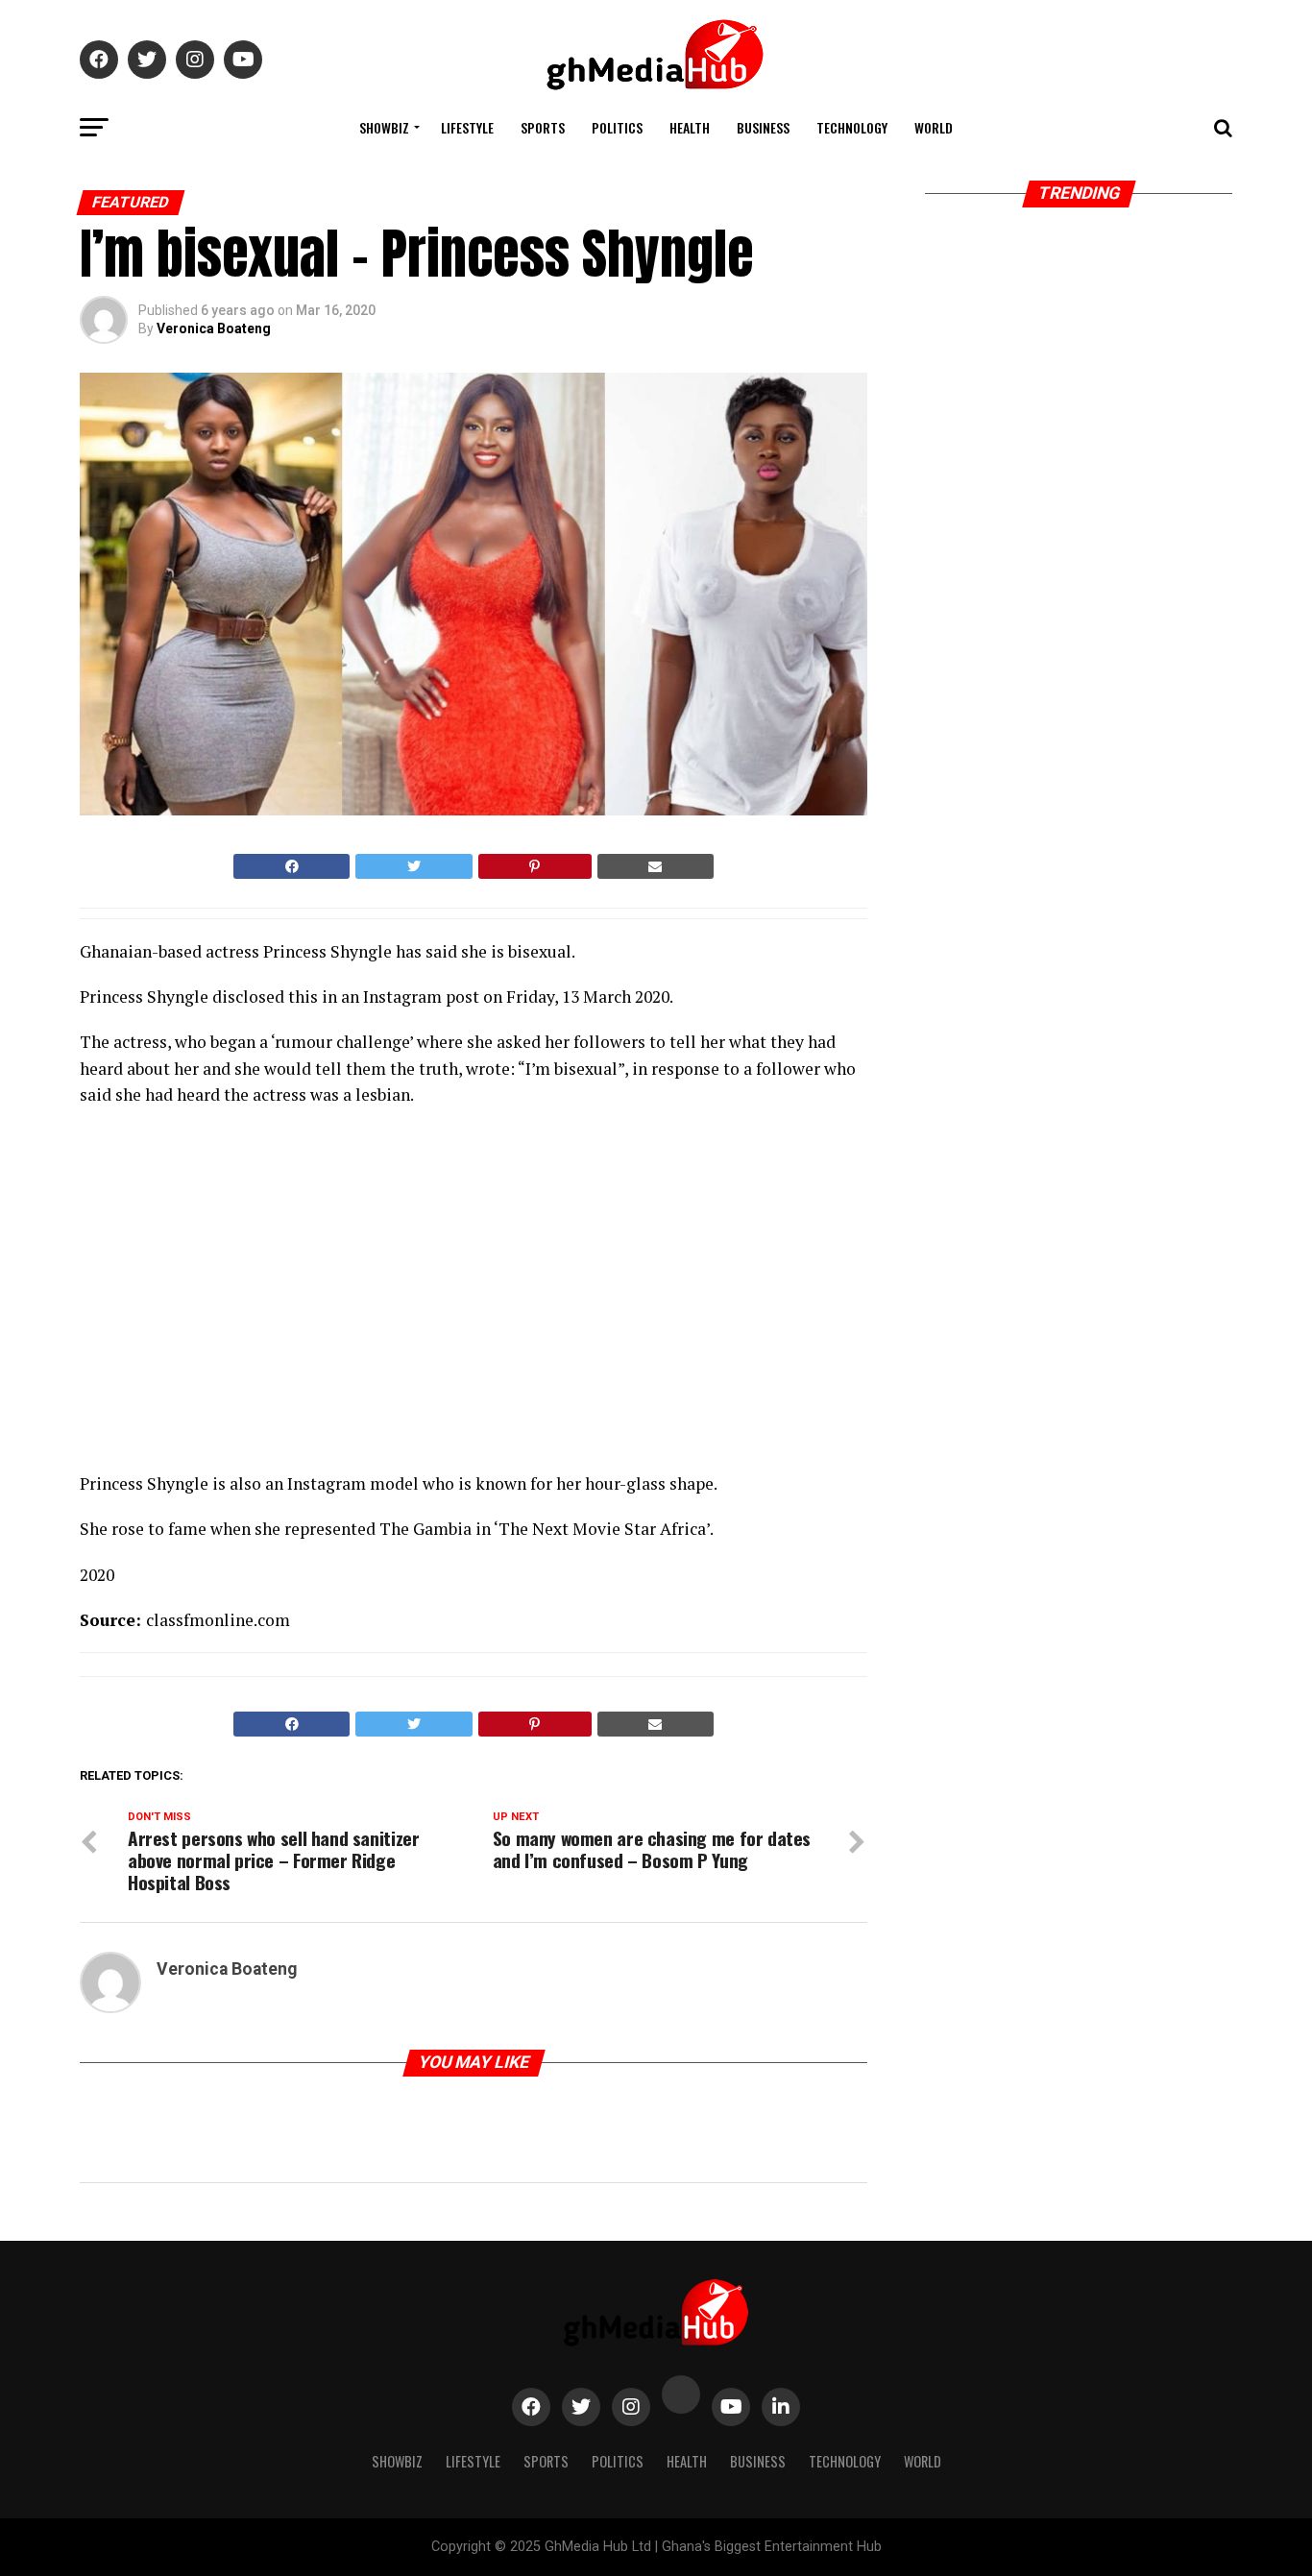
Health (690, 127)
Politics (617, 127)
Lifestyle (467, 127)
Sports (543, 127)
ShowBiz (384, 127)
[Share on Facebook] (292, 866)
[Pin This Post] (535, 866)
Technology (852, 127)
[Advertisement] (248, 1295)
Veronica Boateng (214, 328)
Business (763, 127)
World (934, 127)
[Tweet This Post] (413, 866)
